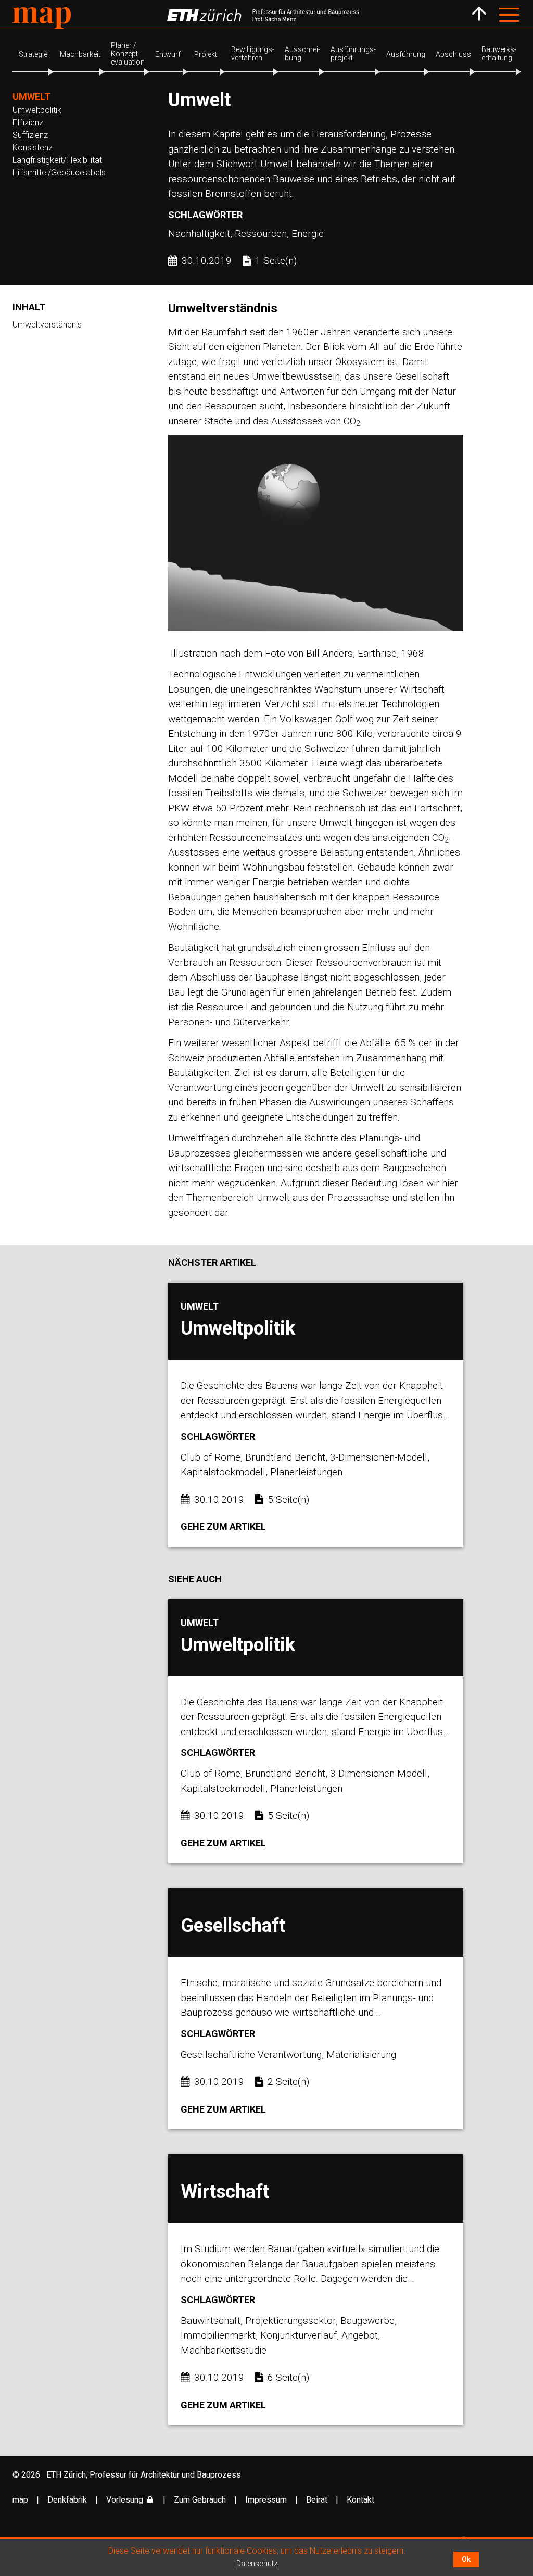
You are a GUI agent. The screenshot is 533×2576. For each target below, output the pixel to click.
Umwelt (31, 97)
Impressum (267, 2500)
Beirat (318, 2500)
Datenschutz (257, 2564)
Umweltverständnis (47, 325)
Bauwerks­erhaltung (499, 54)
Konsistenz (33, 148)
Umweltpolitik (37, 110)
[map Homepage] (42, 18)
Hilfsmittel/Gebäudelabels (59, 173)
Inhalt (29, 307)
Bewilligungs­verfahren (253, 54)
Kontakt (360, 2500)
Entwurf (168, 54)
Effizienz (28, 123)
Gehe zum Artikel (223, 1526)
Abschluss (453, 54)
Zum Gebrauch (201, 2500)
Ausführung (406, 54)
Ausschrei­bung (302, 54)
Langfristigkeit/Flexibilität (57, 160)
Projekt (206, 54)
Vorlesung (125, 2500)
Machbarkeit (80, 54)
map (21, 2500)
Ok (466, 2559)
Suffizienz (30, 135)
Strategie (33, 54)
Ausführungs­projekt (353, 54)
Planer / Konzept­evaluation (128, 54)
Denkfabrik (68, 2500)
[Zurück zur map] (479, 14)
